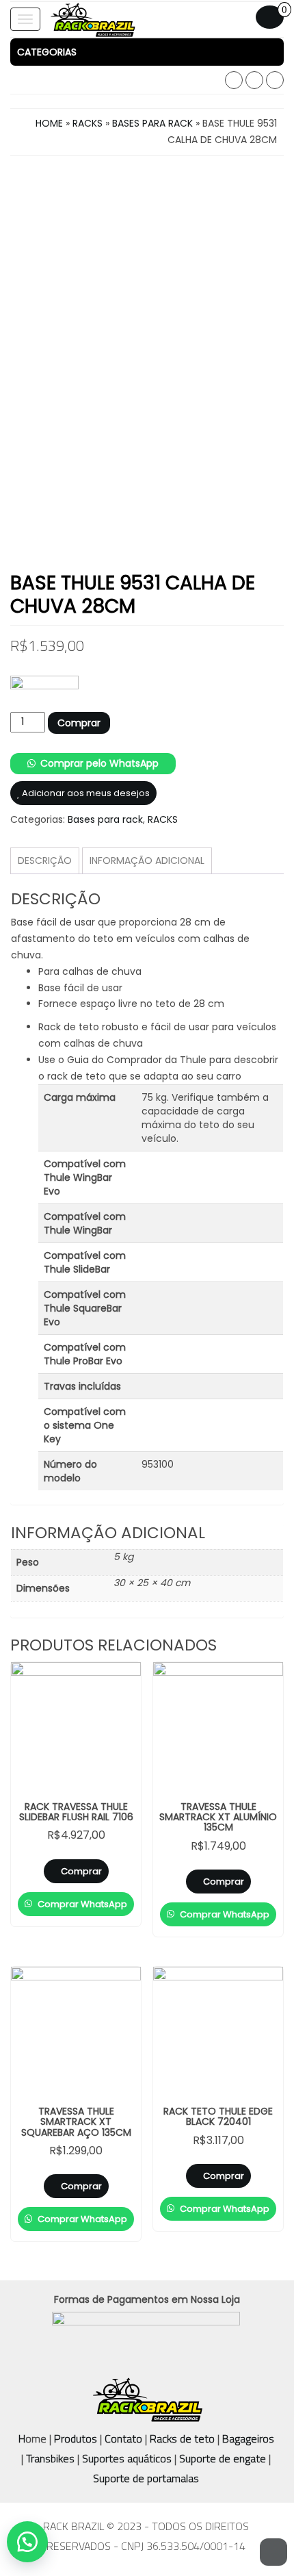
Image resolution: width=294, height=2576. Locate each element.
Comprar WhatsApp (81, 1904)
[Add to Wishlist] (105, 1887)
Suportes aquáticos (127, 2458)
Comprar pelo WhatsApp (99, 763)
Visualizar (81, 1683)
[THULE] (44, 694)
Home (49, 123)
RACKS (88, 123)
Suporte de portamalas (146, 2478)
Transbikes (50, 2458)
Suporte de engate (223, 2458)
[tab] (147, 52)
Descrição (45, 860)
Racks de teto (182, 2438)
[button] (147, 52)
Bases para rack (152, 123)
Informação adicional (147, 860)
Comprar (79, 723)
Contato (123, 2438)
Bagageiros (248, 2438)
